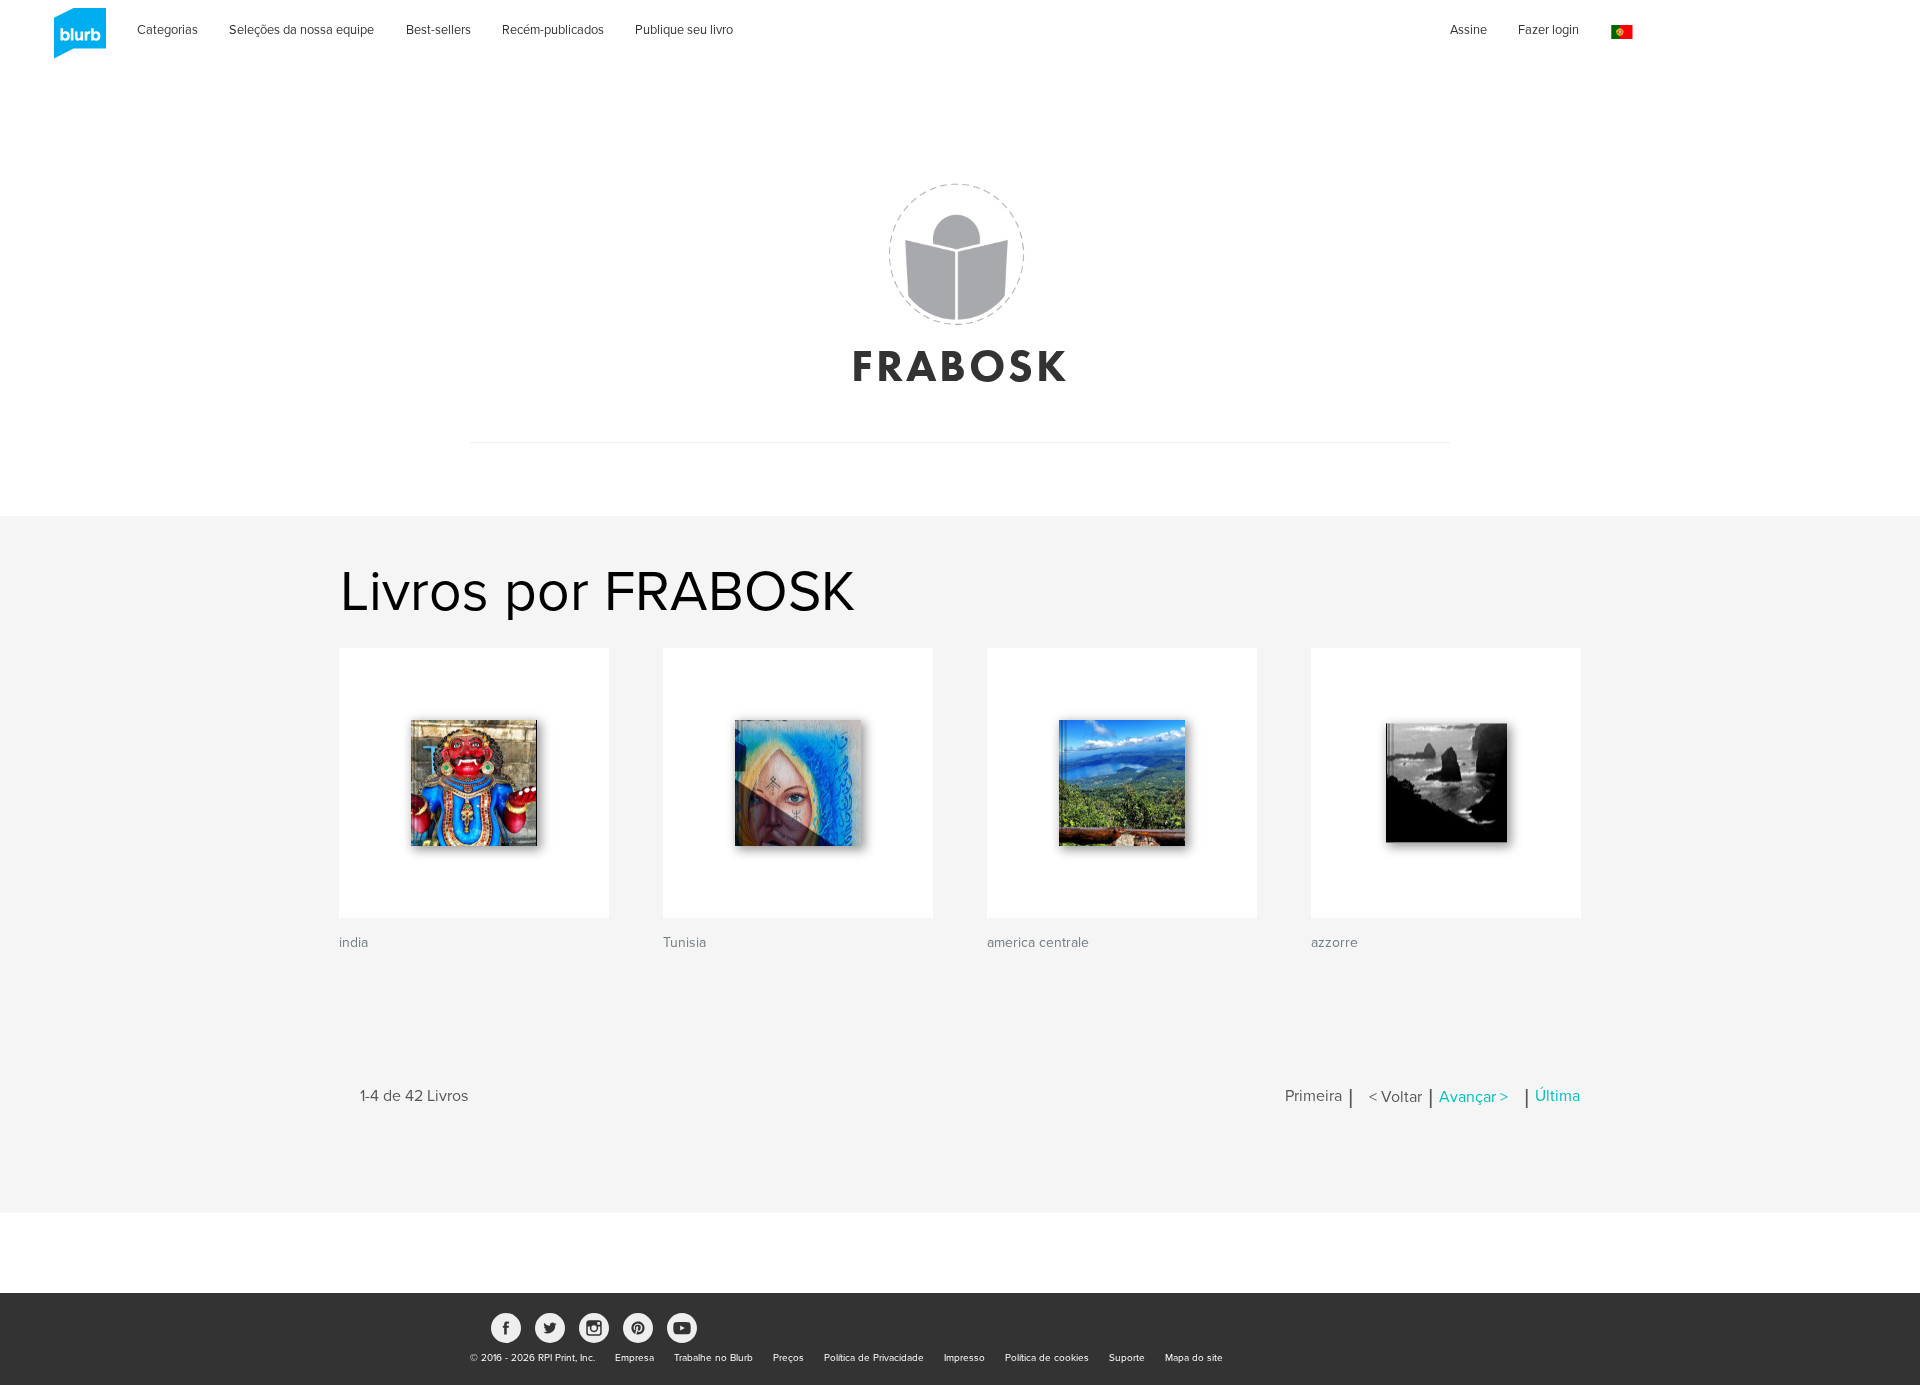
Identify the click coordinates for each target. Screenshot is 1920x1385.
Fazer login (1548, 30)
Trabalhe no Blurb (713, 1358)
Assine (1468, 30)
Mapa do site (1194, 1358)
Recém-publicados (553, 30)
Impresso (964, 1358)
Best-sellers (438, 30)
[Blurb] (74, 40)
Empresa (634, 1358)
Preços (788, 1358)
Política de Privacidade (874, 1358)
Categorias (167, 30)
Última (1557, 1097)
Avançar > (1473, 1097)
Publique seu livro (684, 30)
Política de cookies (1047, 1358)
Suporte (1127, 1358)
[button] (1622, 32)
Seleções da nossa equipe (301, 30)
